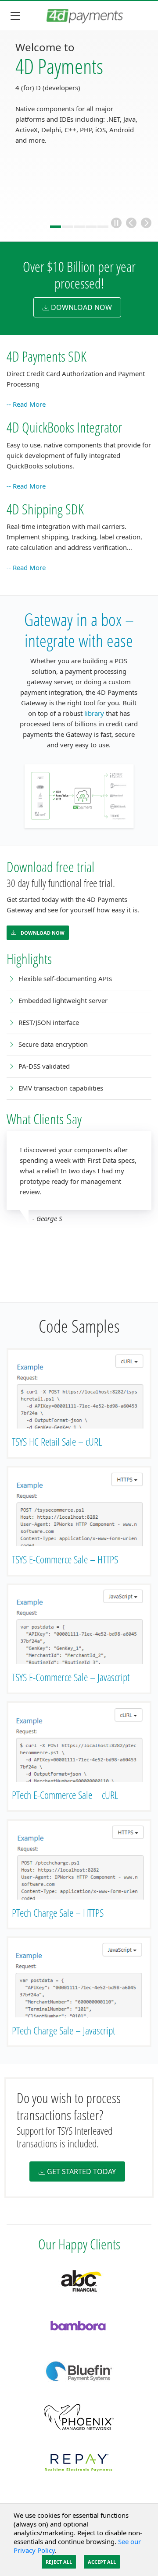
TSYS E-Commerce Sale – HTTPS (65, 1559)
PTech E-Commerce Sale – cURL (65, 1795)
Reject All (59, 2562)
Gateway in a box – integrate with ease (79, 630)
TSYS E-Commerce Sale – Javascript (71, 1677)
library (94, 713)
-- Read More (26, 404)
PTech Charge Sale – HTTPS (58, 1913)
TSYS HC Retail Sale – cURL (57, 1441)
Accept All (102, 2562)
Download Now (42, 933)
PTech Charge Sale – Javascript (63, 2030)
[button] (116, 223)
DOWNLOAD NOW (81, 307)
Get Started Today (81, 2171)
